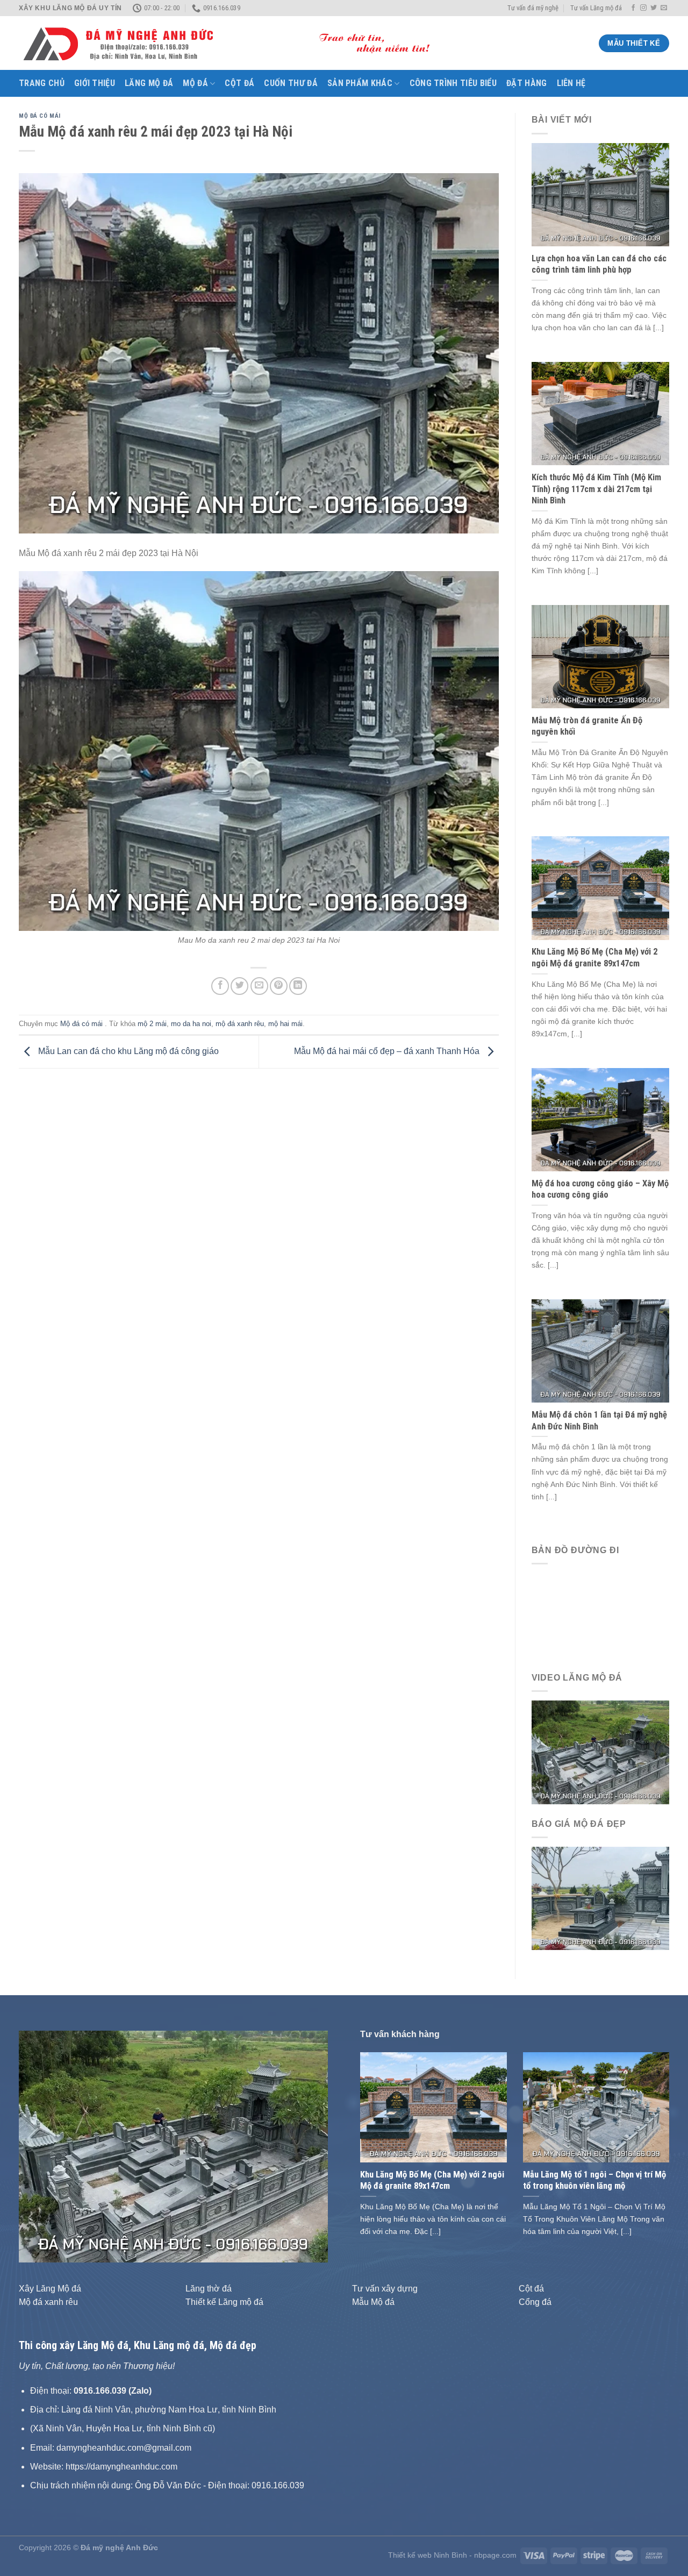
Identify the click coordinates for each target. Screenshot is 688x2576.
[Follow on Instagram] (643, 8)
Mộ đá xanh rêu (48, 2302)
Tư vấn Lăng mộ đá (596, 8)
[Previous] (39, 2146)
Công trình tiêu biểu (453, 83)
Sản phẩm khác (360, 83)
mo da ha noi (191, 1024)
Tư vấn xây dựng (385, 2289)
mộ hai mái (285, 1024)
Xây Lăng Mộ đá (50, 2289)
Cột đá (239, 83)
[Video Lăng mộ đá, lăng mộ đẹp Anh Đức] (601, 1752)
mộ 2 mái (152, 1024)
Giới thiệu (95, 83)
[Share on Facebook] (220, 986)
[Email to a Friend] (259, 986)
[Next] (308, 2146)
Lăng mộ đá (149, 83)
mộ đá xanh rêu (240, 1024)
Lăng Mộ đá (103, 2345)
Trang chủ (42, 83)
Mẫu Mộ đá (373, 2302)
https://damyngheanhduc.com (121, 2467)
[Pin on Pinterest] (279, 986)
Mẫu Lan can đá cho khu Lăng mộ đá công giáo (127, 1051)
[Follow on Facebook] (633, 8)
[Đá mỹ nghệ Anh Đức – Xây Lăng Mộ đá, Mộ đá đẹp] (234, 44)
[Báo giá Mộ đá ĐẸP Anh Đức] (601, 1898)
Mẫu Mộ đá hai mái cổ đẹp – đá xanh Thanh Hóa (388, 1051)
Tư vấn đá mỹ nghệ (533, 8)
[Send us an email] (664, 8)
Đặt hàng (527, 83)
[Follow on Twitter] (654, 8)
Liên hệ (571, 83)
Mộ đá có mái (40, 116)
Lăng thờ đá (209, 2289)
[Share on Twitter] (239, 986)
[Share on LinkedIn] (298, 986)
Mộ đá (195, 83)
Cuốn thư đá (291, 83)
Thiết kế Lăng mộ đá (224, 2302)
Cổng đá (535, 2302)
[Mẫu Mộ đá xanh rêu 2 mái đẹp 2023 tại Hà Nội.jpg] (259, 750)
